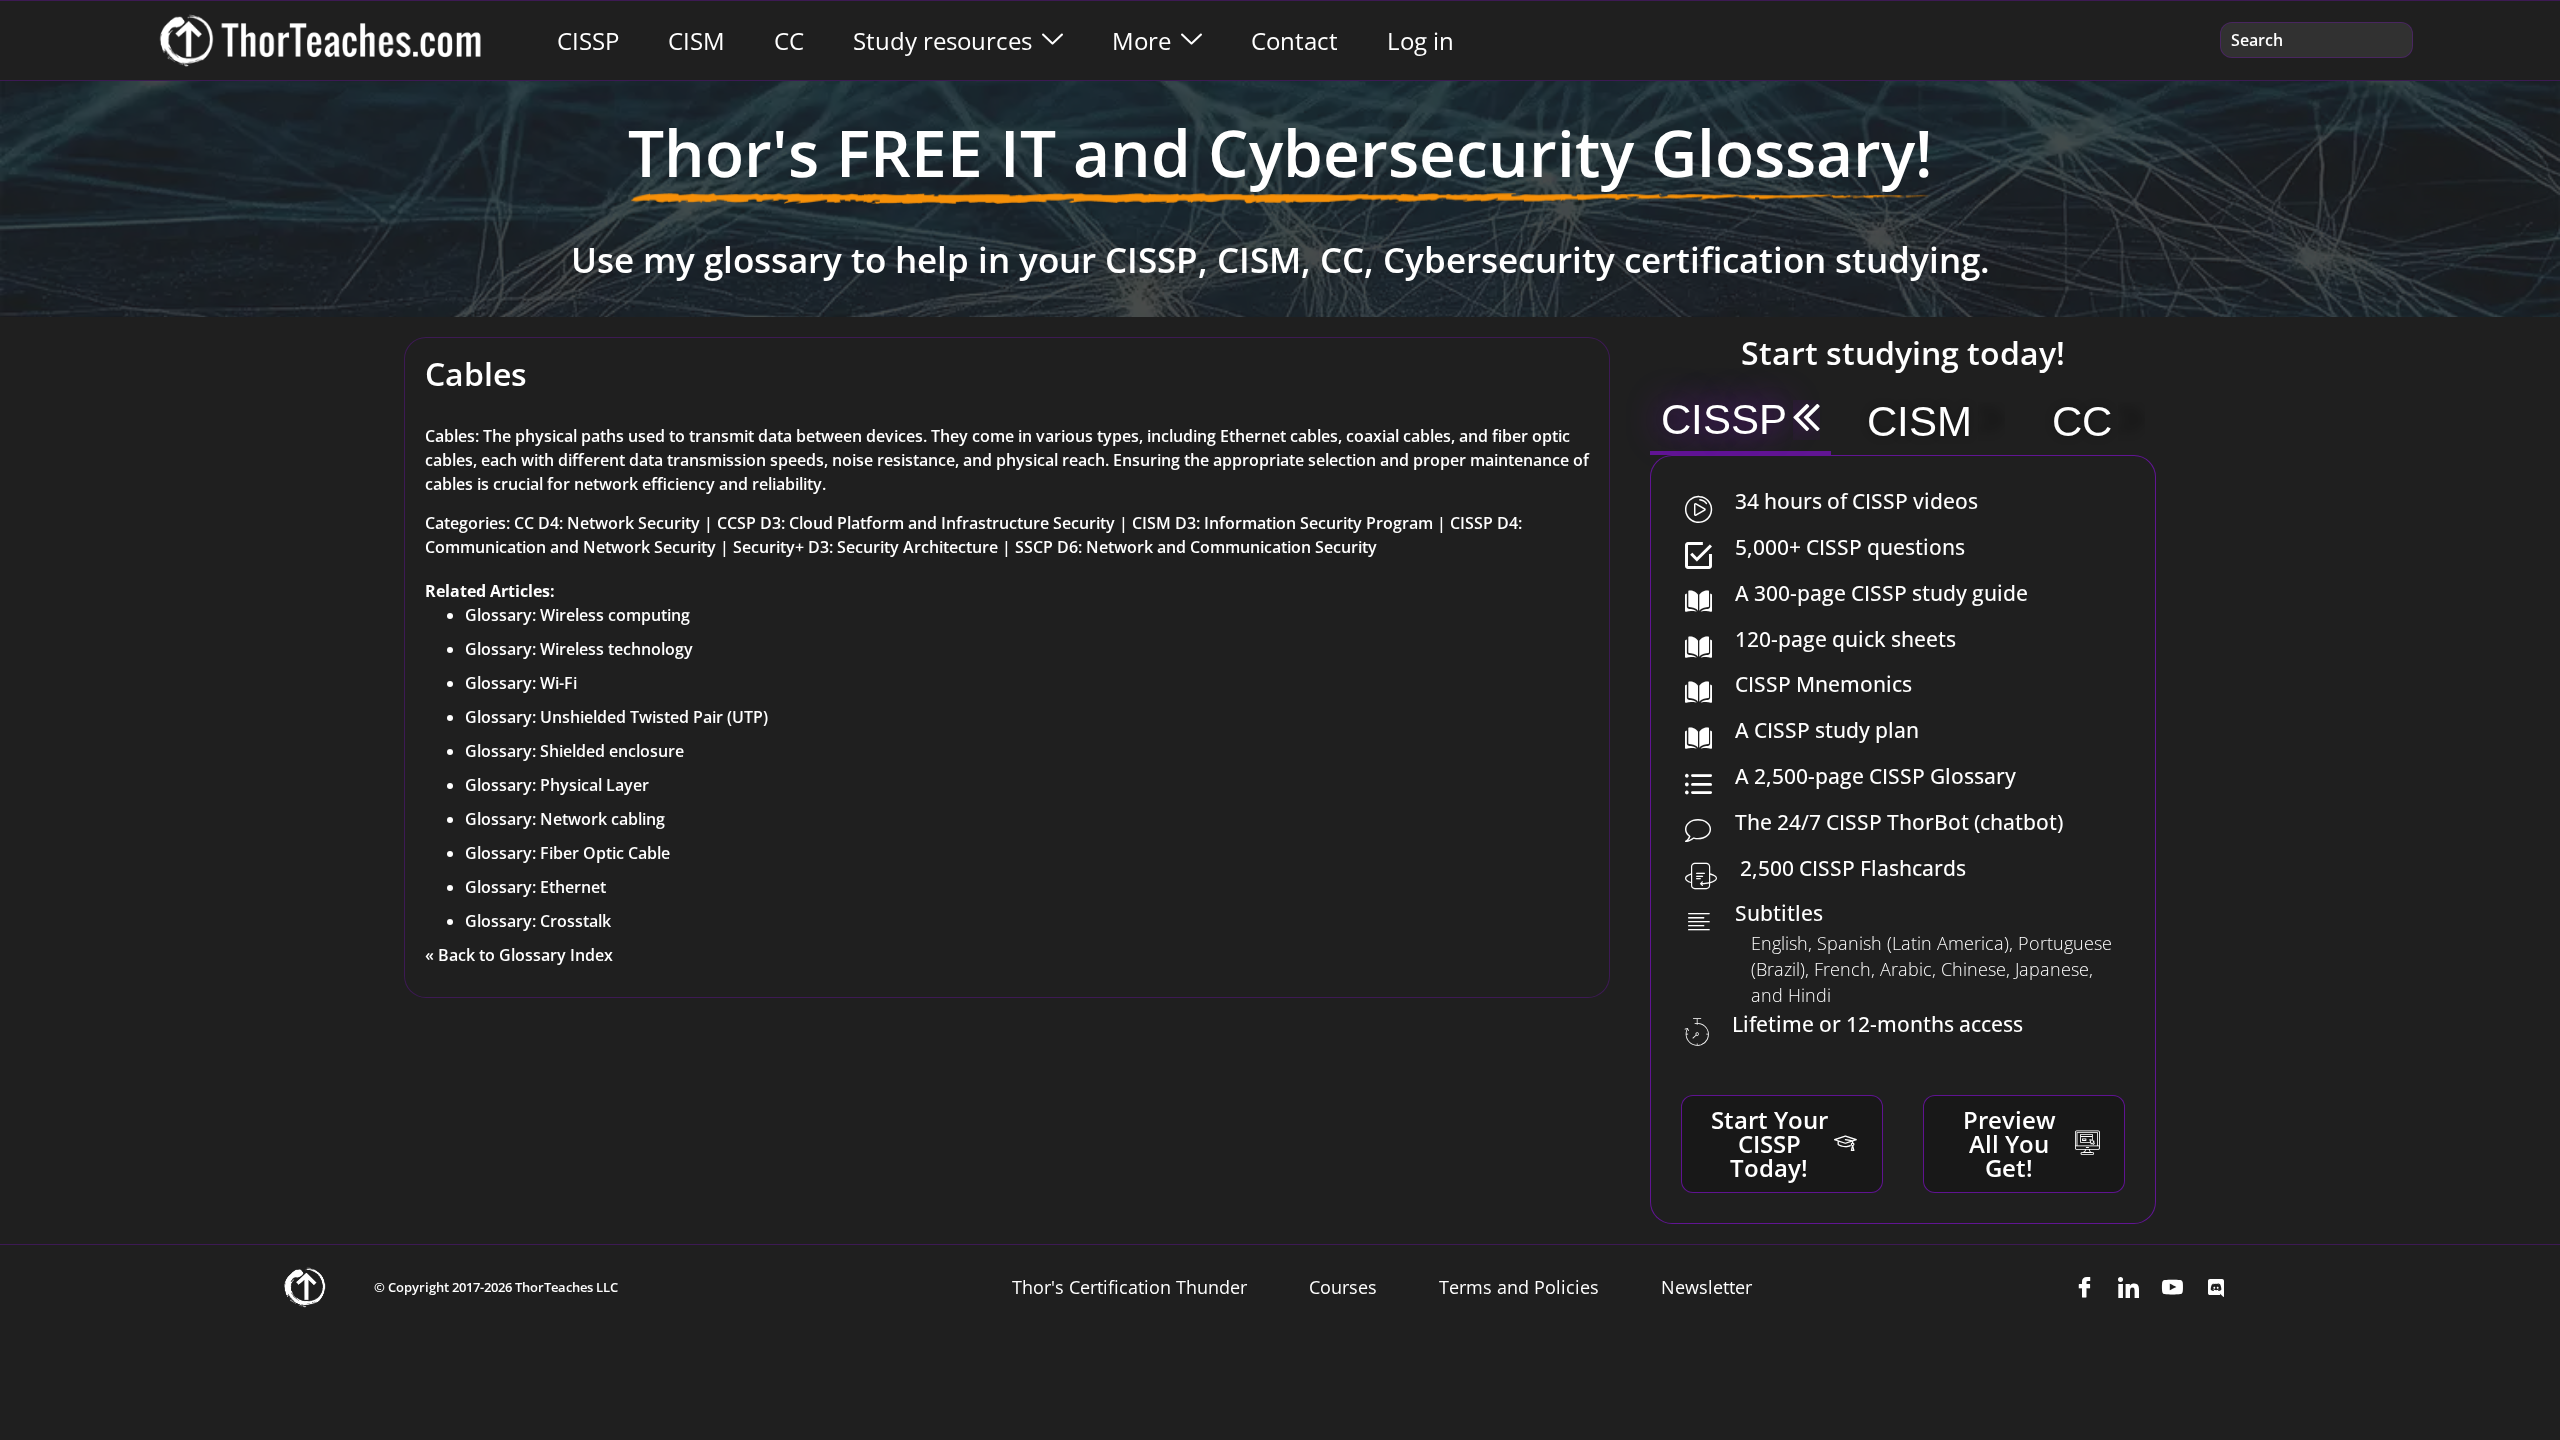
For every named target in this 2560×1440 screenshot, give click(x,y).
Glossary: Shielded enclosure (574, 751)
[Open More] (1191, 41)
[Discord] (2216, 1287)
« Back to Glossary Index (519, 955)
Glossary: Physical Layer (557, 785)
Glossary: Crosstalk (538, 921)
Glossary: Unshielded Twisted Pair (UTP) (616, 717)
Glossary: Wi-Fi (521, 683)
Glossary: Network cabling (565, 819)
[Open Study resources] (1052, 41)
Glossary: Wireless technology (579, 649)
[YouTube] (2172, 1287)
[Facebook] (2084, 1287)
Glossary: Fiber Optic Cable (567, 853)
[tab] (1740, 422)
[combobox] (2316, 40)
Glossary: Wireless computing (577, 615)
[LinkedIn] (2128, 1287)
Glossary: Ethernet (535, 887)
